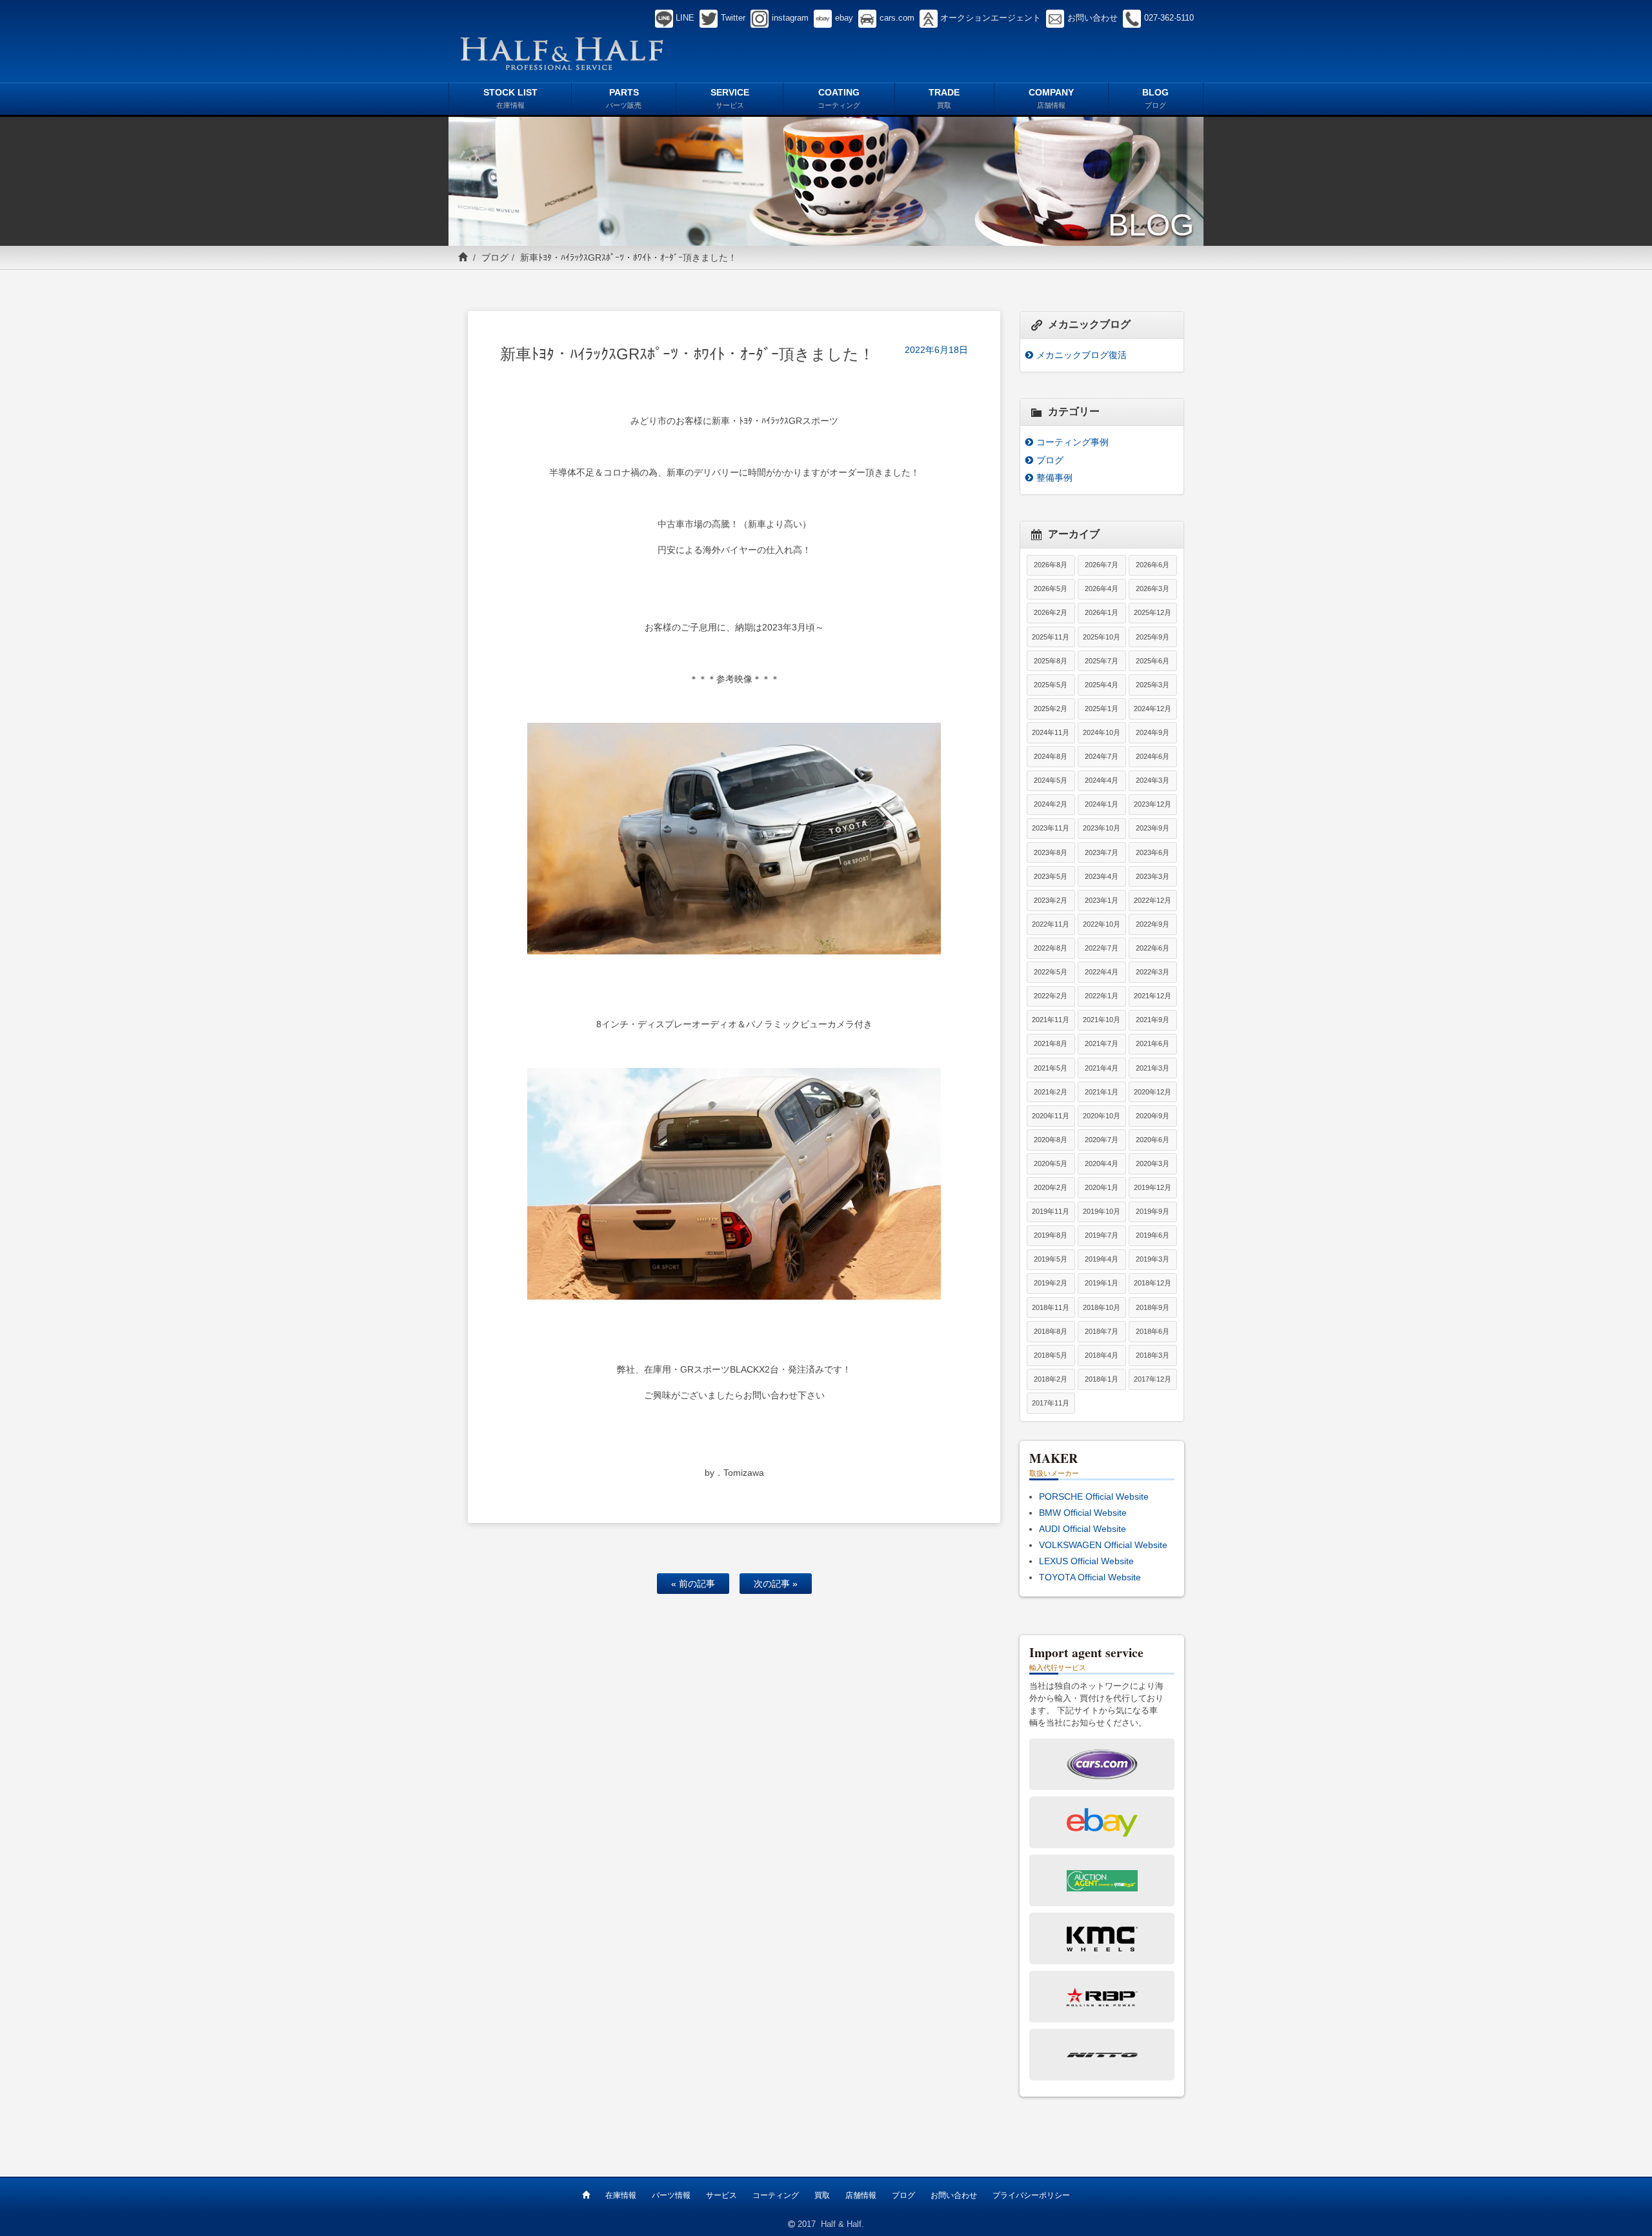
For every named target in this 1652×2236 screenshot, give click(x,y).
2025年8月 (1051, 661)
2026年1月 (1102, 612)
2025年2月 (1051, 709)
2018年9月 (1153, 1307)
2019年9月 (1153, 1211)
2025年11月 (1051, 637)
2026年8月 (1051, 565)
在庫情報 (621, 2195)
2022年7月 (1102, 948)
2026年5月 (1051, 589)
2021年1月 (1102, 1092)
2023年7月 (1102, 852)
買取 (822, 2195)
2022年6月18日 (936, 350)
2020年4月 (1102, 1163)
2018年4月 (1102, 1355)
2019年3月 (1153, 1259)
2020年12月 (1153, 1092)
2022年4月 (1102, 972)
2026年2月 (1051, 612)
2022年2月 (1051, 996)
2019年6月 (1153, 1235)
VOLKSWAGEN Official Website (1103, 1545)
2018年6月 (1153, 1331)
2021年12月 (1153, 996)
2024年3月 (1153, 780)
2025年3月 (1153, 685)
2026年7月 (1102, 565)
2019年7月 (1102, 1235)
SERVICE (730, 98)
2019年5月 (1051, 1259)
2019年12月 (1153, 1187)
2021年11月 (1051, 1020)
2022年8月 (1051, 948)
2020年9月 (1153, 1116)
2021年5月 (1051, 1068)
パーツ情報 (671, 2195)
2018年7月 (1102, 1331)
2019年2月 (1051, 1283)
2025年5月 (1051, 685)
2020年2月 (1051, 1187)
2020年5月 (1051, 1163)
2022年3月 (1153, 972)
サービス (721, 2195)
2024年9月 (1153, 732)
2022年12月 (1153, 900)
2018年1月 (1102, 1379)
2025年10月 (1102, 637)
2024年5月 (1051, 780)
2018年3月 (1153, 1355)
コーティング (776, 2195)
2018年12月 (1153, 1283)
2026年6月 (1153, 565)
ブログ (495, 257)
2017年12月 (1153, 1379)
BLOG (1155, 98)
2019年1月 (1102, 1283)
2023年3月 (1153, 876)
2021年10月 (1102, 1020)
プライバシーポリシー (1031, 2195)
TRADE (944, 98)
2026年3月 (1153, 589)
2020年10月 (1102, 1116)
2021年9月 (1153, 1020)
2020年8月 (1051, 1140)
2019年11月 (1051, 1211)
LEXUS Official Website (1086, 1561)
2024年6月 (1153, 756)
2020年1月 (1102, 1187)
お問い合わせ (954, 2195)
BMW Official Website (1083, 1513)
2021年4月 (1102, 1068)
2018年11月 (1051, 1307)
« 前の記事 (693, 1584)
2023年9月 (1153, 828)
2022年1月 (1102, 996)
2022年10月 (1102, 924)
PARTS (624, 98)
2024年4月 (1102, 780)
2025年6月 (1153, 661)
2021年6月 (1153, 1043)
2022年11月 (1051, 924)
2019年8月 (1051, 1235)
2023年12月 (1153, 804)
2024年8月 (1051, 756)
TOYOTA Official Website (1090, 1577)
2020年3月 (1153, 1163)
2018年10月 (1102, 1307)
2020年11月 (1051, 1116)
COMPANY (1051, 98)
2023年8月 (1051, 852)
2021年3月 (1153, 1068)
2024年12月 (1153, 709)
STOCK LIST (510, 98)
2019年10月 (1102, 1211)
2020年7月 (1102, 1140)
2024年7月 (1102, 756)
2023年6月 (1153, 852)
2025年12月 (1153, 612)
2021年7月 (1102, 1043)
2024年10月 (1102, 732)
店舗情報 (861, 2195)
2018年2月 (1051, 1379)
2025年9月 (1153, 637)
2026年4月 (1102, 589)
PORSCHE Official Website (1094, 1496)
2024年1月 (1102, 804)
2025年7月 (1102, 661)
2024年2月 (1051, 804)
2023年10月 (1102, 828)
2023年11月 (1051, 828)
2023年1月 (1102, 900)
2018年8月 (1051, 1331)
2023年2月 (1051, 900)
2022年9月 (1153, 924)
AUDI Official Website (1083, 1529)
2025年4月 (1102, 685)
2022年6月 (1153, 948)
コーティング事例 (1073, 442)
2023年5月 (1051, 876)
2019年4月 (1102, 1259)
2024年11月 (1051, 732)
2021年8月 (1051, 1043)
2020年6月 (1153, 1140)
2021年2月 (1051, 1092)
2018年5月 (1051, 1355)
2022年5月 (1051, 972)
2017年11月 (1051, 1403)
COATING (839, 98)
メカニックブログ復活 (1082, 355)
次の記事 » (776, 1584)
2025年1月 (1102, 709)
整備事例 (1054, 478)
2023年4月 (1102, 876)
